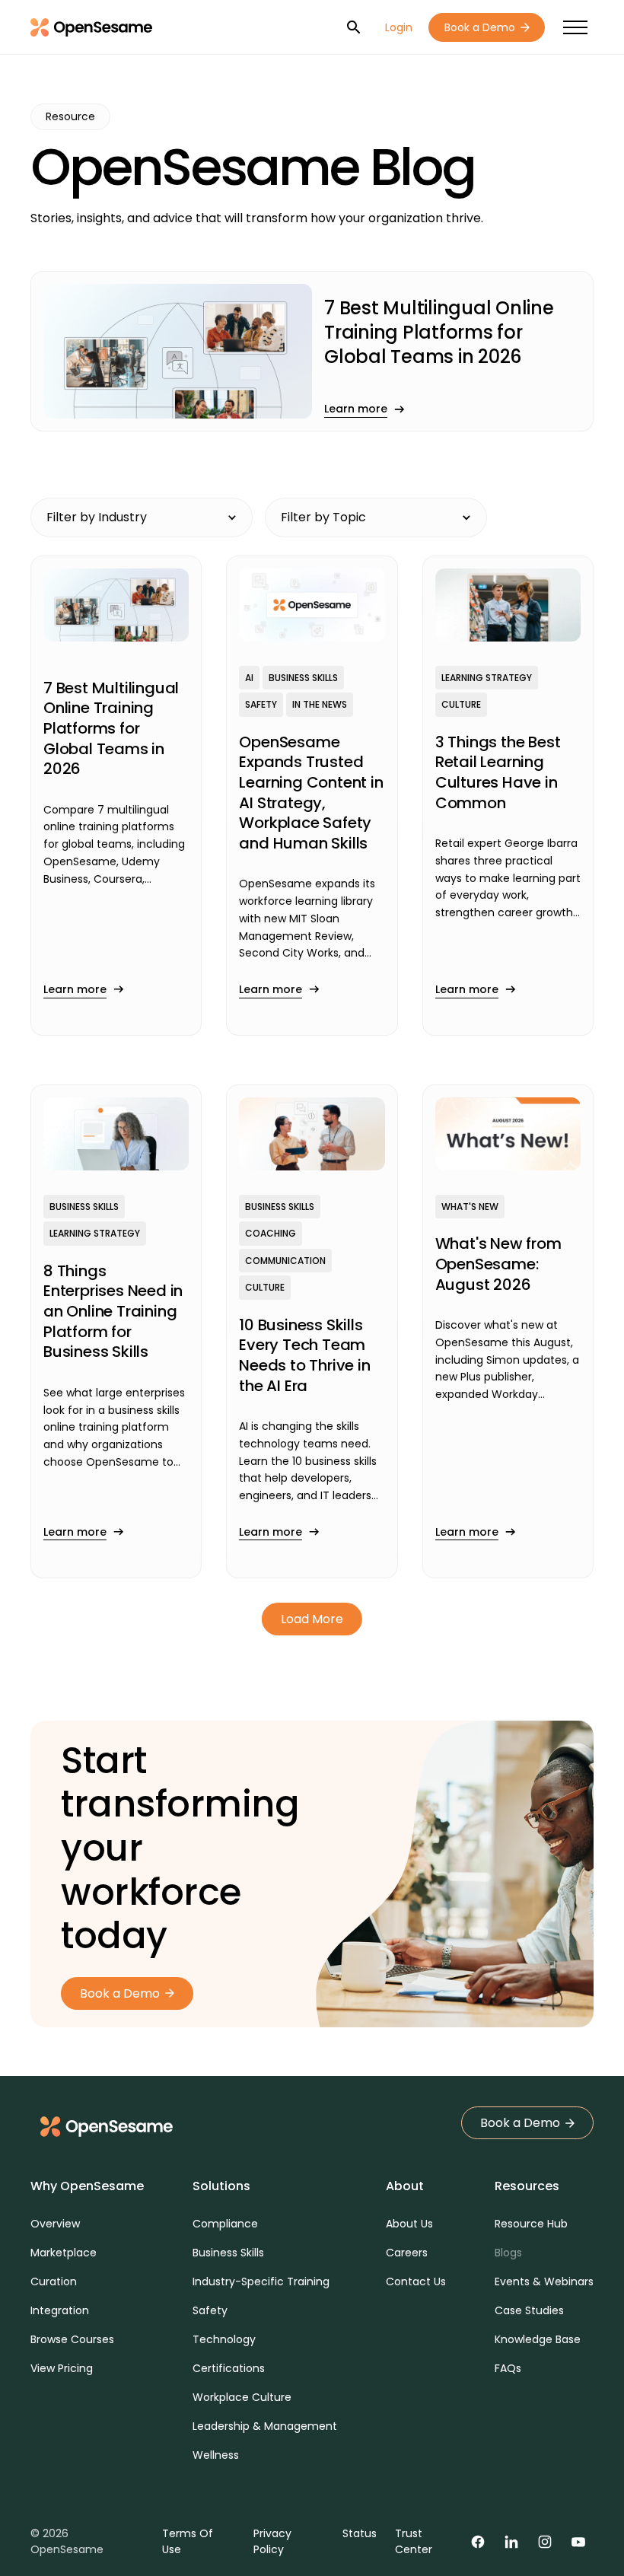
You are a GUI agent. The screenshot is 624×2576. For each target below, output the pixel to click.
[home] (91, 27)
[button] (575, 28)
